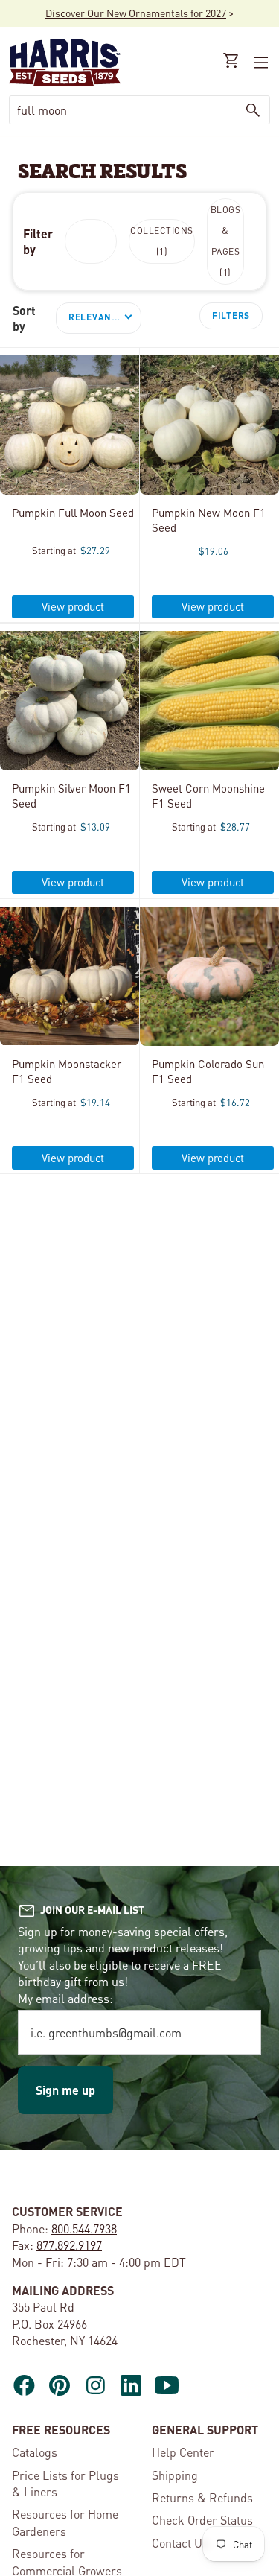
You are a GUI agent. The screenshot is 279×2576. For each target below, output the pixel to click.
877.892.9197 (69, 2245)
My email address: (65, 1998)
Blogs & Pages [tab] (226, 241)
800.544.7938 (84, 2228)
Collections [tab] (162, 241)
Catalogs (35, 2452)
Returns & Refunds (202, 2497)
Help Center (183, 2452)
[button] (99, 318)
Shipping (175, 2475)
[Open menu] (260, 63)
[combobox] (123, 110)
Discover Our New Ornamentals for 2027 (136, 13)
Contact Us (180, 2543)
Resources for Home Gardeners (65, 2522)
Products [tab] (91, 241)
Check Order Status (202, 2520)
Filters (231, 315)
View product (73, 606)
